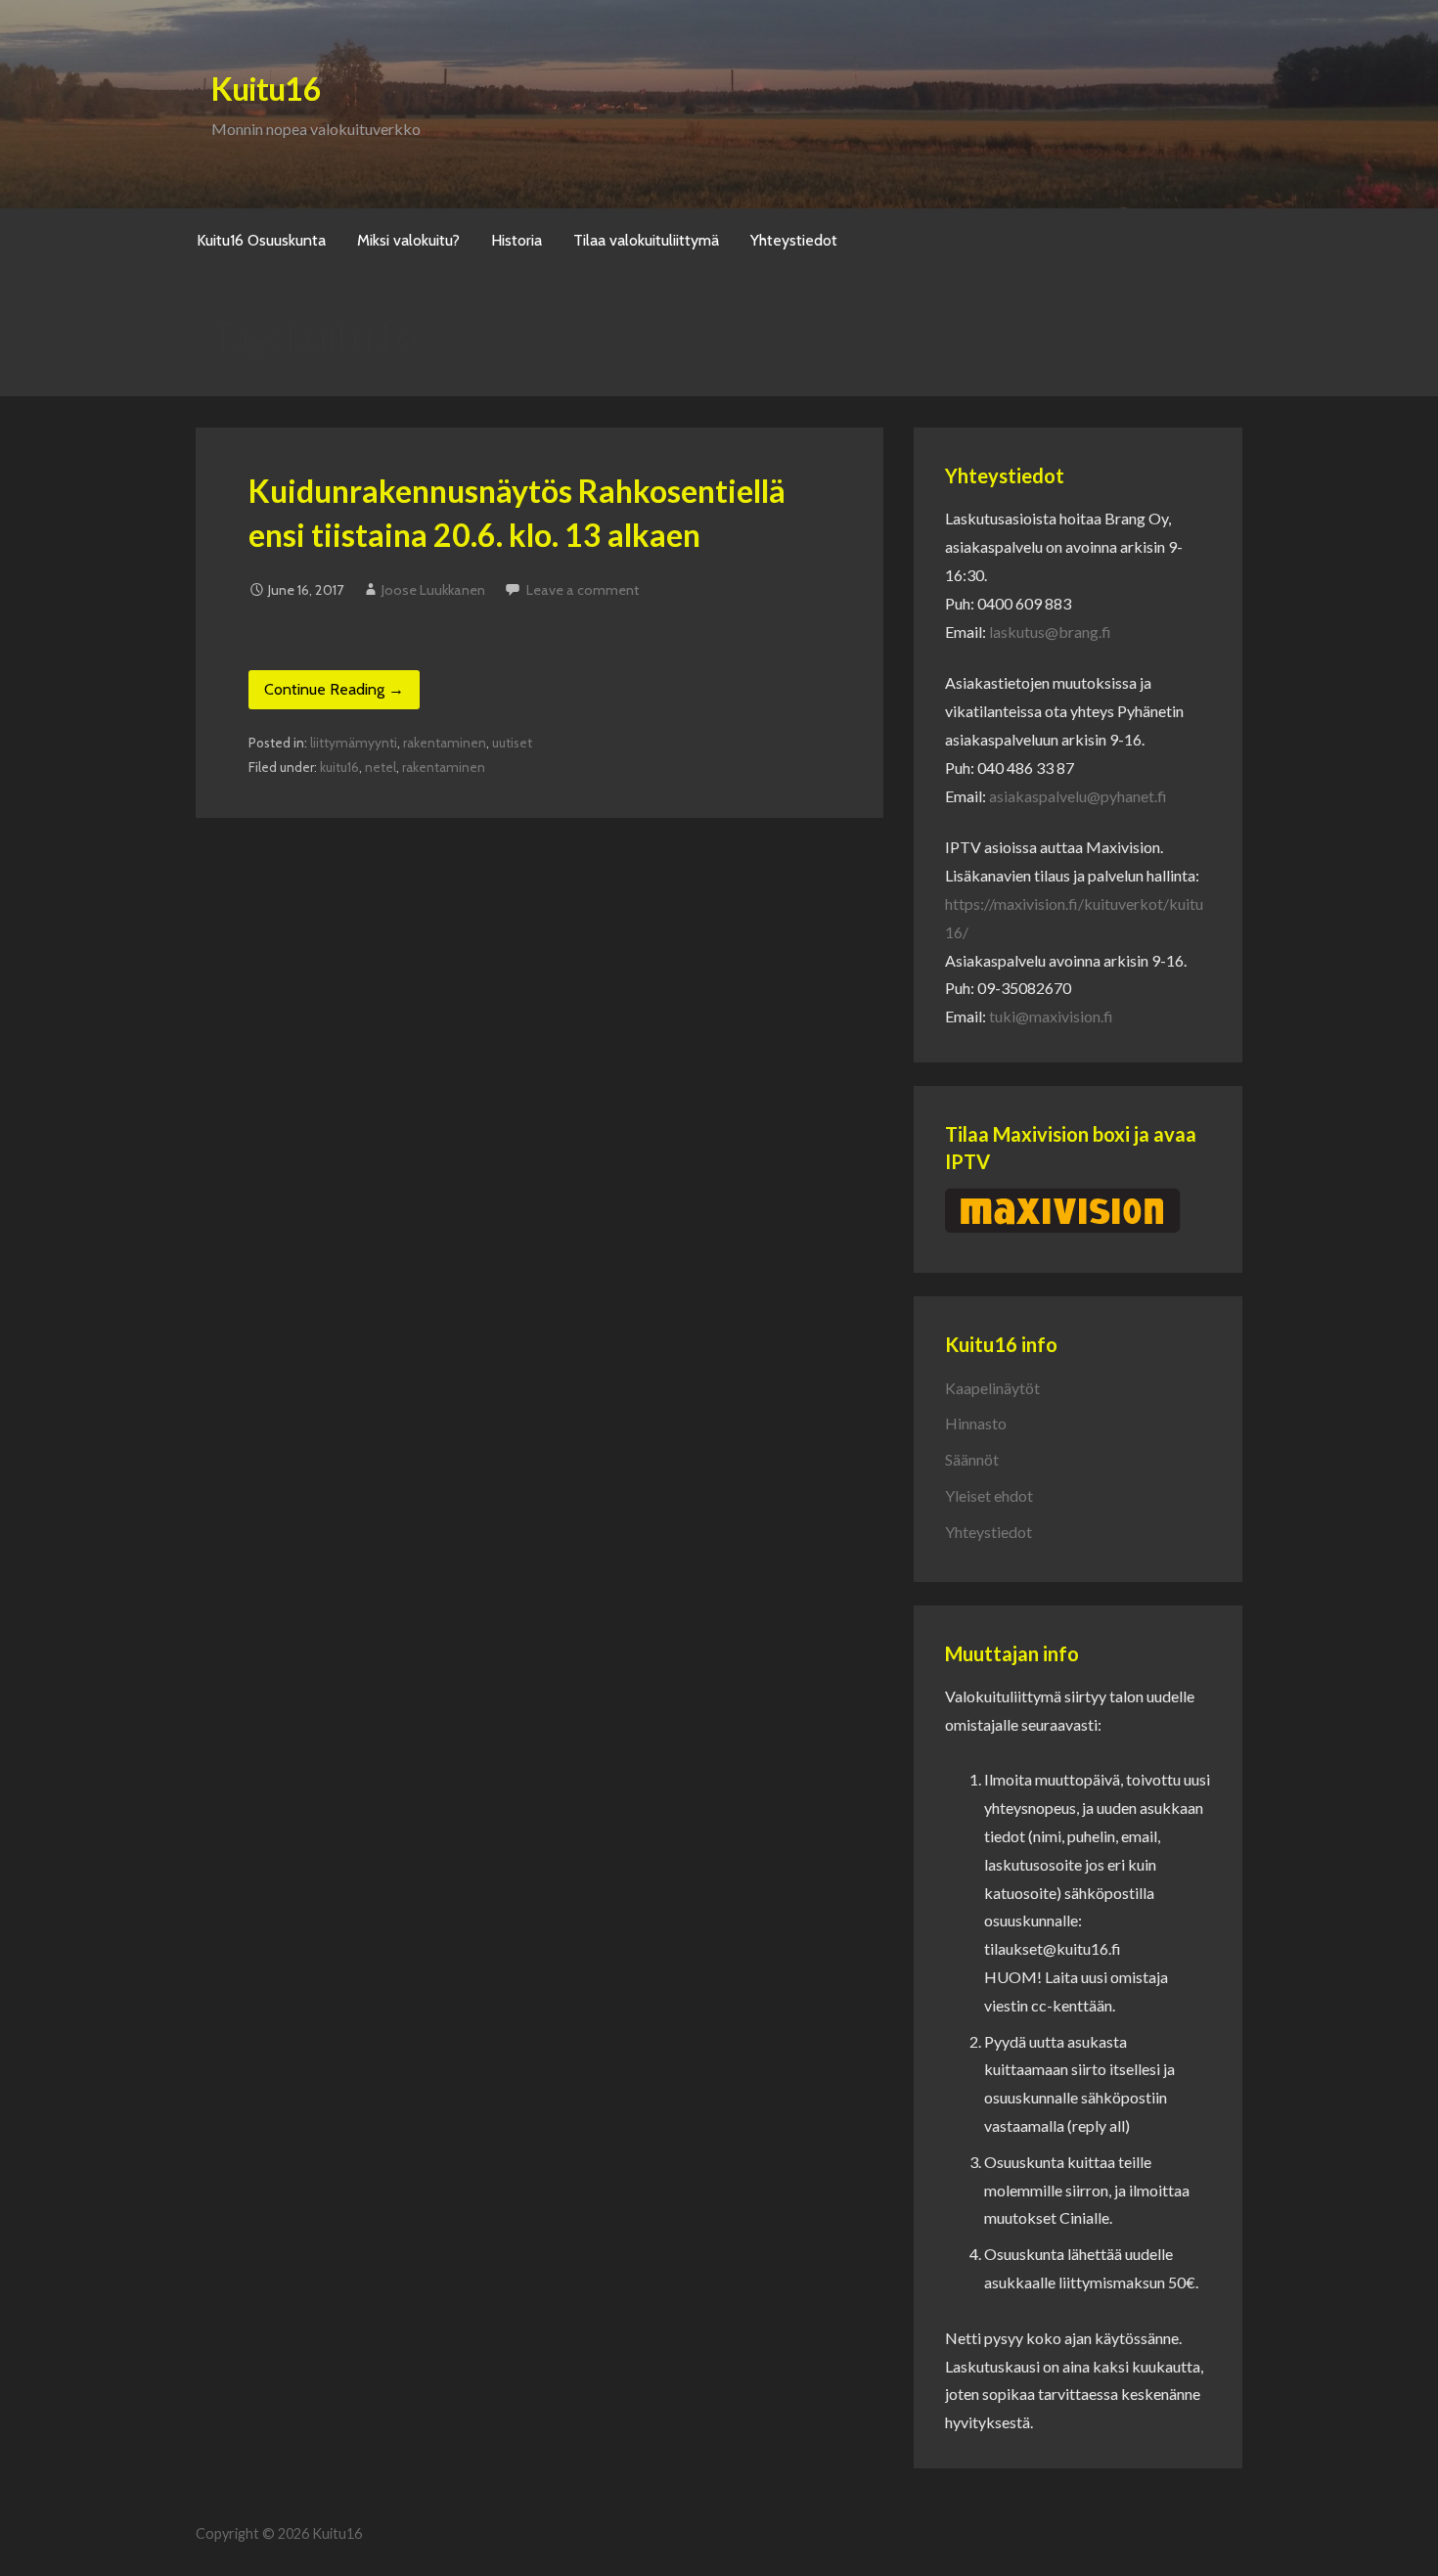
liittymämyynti (354, 743)
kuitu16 (339, 767)
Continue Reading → (334, 689)
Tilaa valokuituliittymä (646, 240)
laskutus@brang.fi (1050, 632)
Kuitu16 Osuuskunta (261, 240)
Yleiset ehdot (989, 1495)
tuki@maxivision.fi (1051, 1016)
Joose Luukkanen (433, 590)
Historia (517, 240)
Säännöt (972, 1459)
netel (381, 767)
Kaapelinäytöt (992, 1388)
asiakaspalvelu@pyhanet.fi (1078, 796)
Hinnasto (976, 1423)
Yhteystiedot (794, 240)
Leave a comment (583, 590)
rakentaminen (445, 743)
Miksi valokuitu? (408, 240)
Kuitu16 (266, 89)
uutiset (512, 743)
